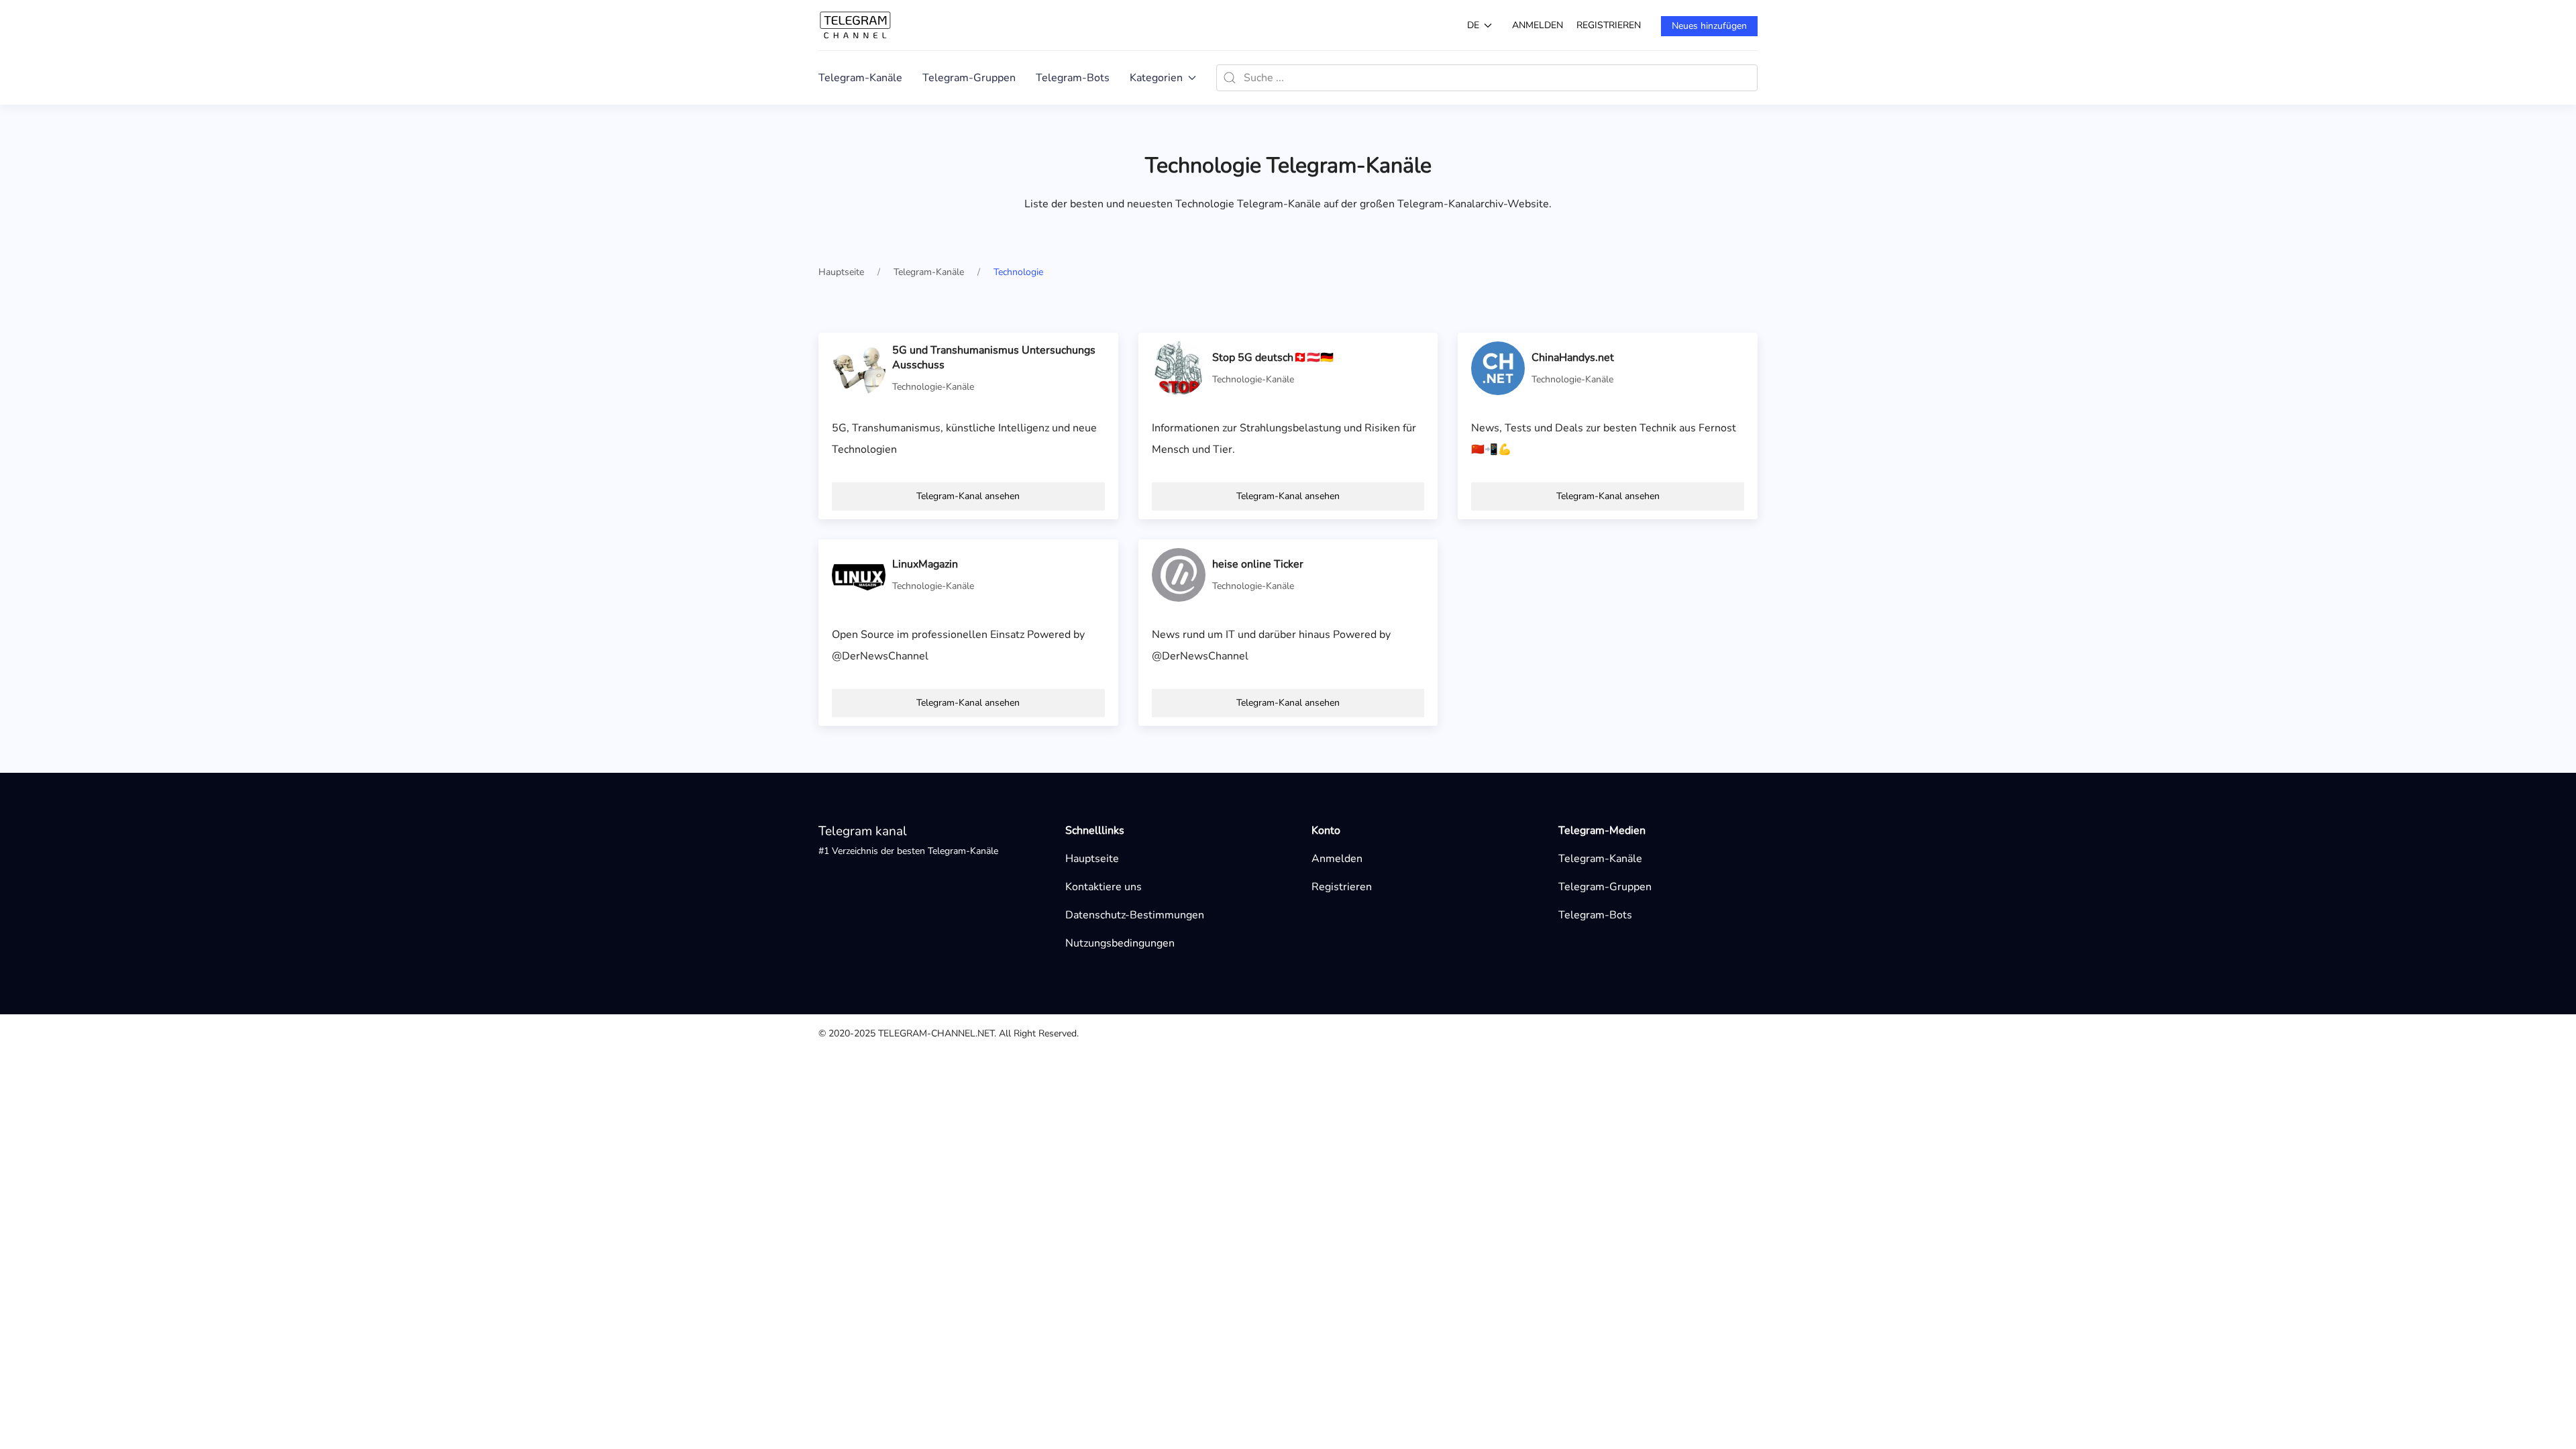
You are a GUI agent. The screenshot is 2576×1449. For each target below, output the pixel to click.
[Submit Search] (1230, 78)
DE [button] (1473, 25)
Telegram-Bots (1073, 78)
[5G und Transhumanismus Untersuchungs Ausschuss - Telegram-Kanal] (859, 368)
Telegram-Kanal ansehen (968, 496)
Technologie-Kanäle (933, 387)
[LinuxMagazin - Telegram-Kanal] (859, 574)
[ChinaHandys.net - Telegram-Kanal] (1498, 368)
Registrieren (1609, 25)
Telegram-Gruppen (969, 78)
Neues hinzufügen (1709, 26)
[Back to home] (855, 25)
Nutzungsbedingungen (1120, 943)
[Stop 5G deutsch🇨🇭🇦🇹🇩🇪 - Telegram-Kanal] (1179, 368)
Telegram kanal (863, 831)
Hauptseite (1092, 859)
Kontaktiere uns (1104, 887)
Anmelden (1538, 25)
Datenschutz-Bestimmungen (1135, 915)
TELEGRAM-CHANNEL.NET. (937, 1033)
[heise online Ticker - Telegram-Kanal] (1179, 574)
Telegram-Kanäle (860, 78)
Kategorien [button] (1156, 78)
